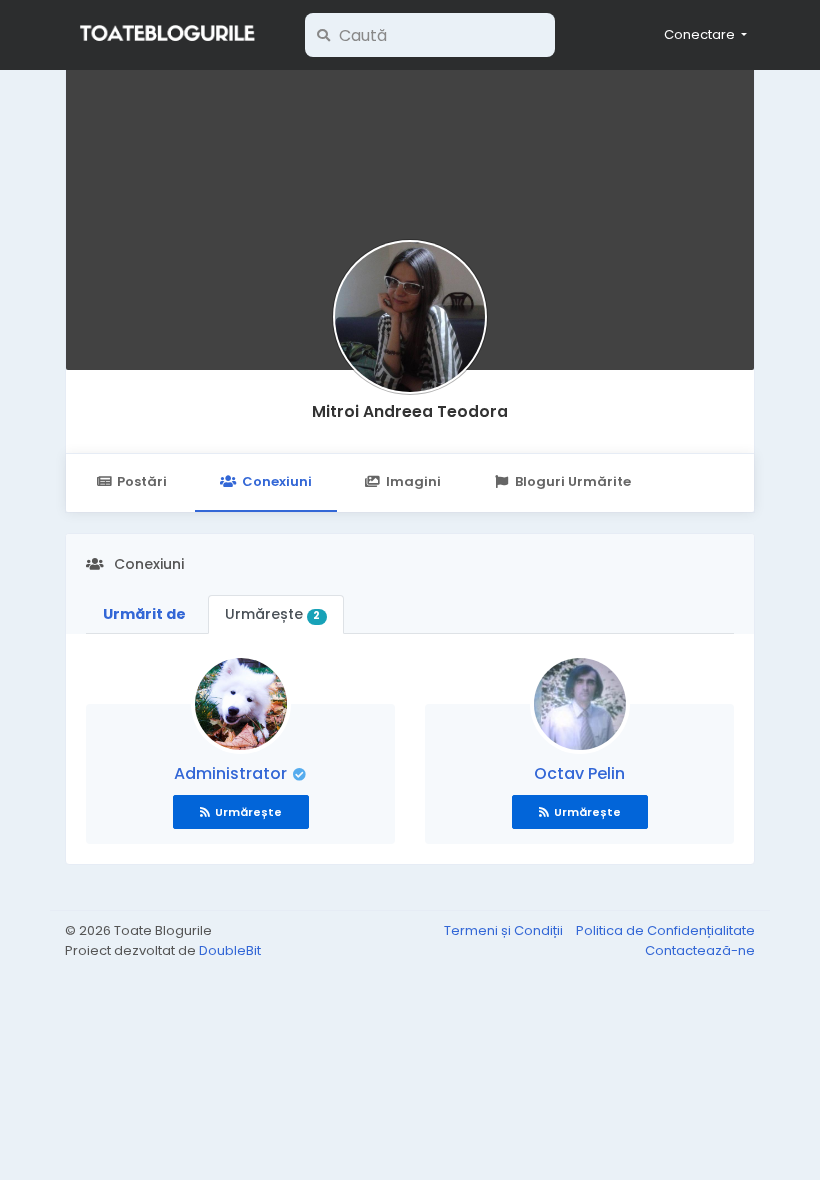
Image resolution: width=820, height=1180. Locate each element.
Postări (142, 481)
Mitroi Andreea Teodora (410, 411)
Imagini (413, 481)
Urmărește (272, 614)
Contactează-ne (700, 950)
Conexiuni (277, 481)
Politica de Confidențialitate (665, 930)
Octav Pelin (579, 773)
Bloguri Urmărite (573, 481)
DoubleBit (230, 950)
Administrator (232, 773)
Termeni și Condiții (505, 930)
